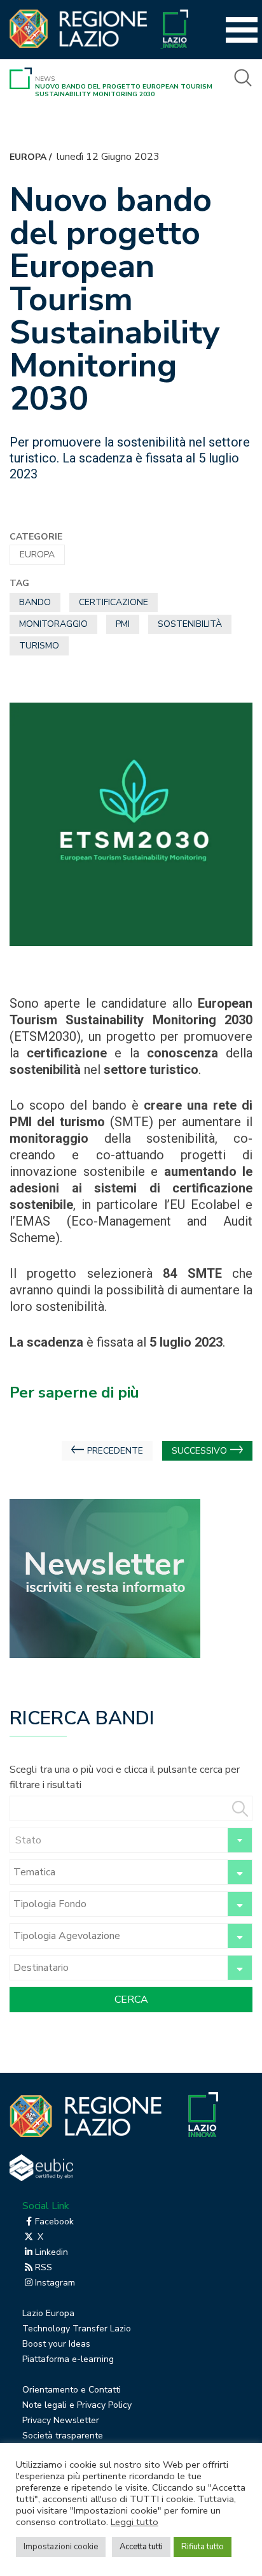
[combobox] (131, 1840)
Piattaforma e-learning (68, 2359)
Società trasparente (63, 2436)
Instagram (55, 2283)
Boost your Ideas (56, 2344)
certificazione (114, 602)
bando (35, 602)
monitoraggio (53, 624)
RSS (44, 2267)
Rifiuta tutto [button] (203, 2547)
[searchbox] (117, 1872)
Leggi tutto (134, 2522)
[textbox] (131, 1840)
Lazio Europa (48, 2313)
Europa (28, 157)
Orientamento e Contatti (72, 2390)
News (45, 79)
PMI (123, 624)
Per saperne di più (74, 1392)
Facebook (54, 2222)
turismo (39, 646)
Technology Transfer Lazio (77, 2329)
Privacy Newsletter (61, 2420)
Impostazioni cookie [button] (61, 2547)
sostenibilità (190, 624)
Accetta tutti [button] (141, 2547)
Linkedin (52, 2252)
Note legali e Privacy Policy (77, 2405)
